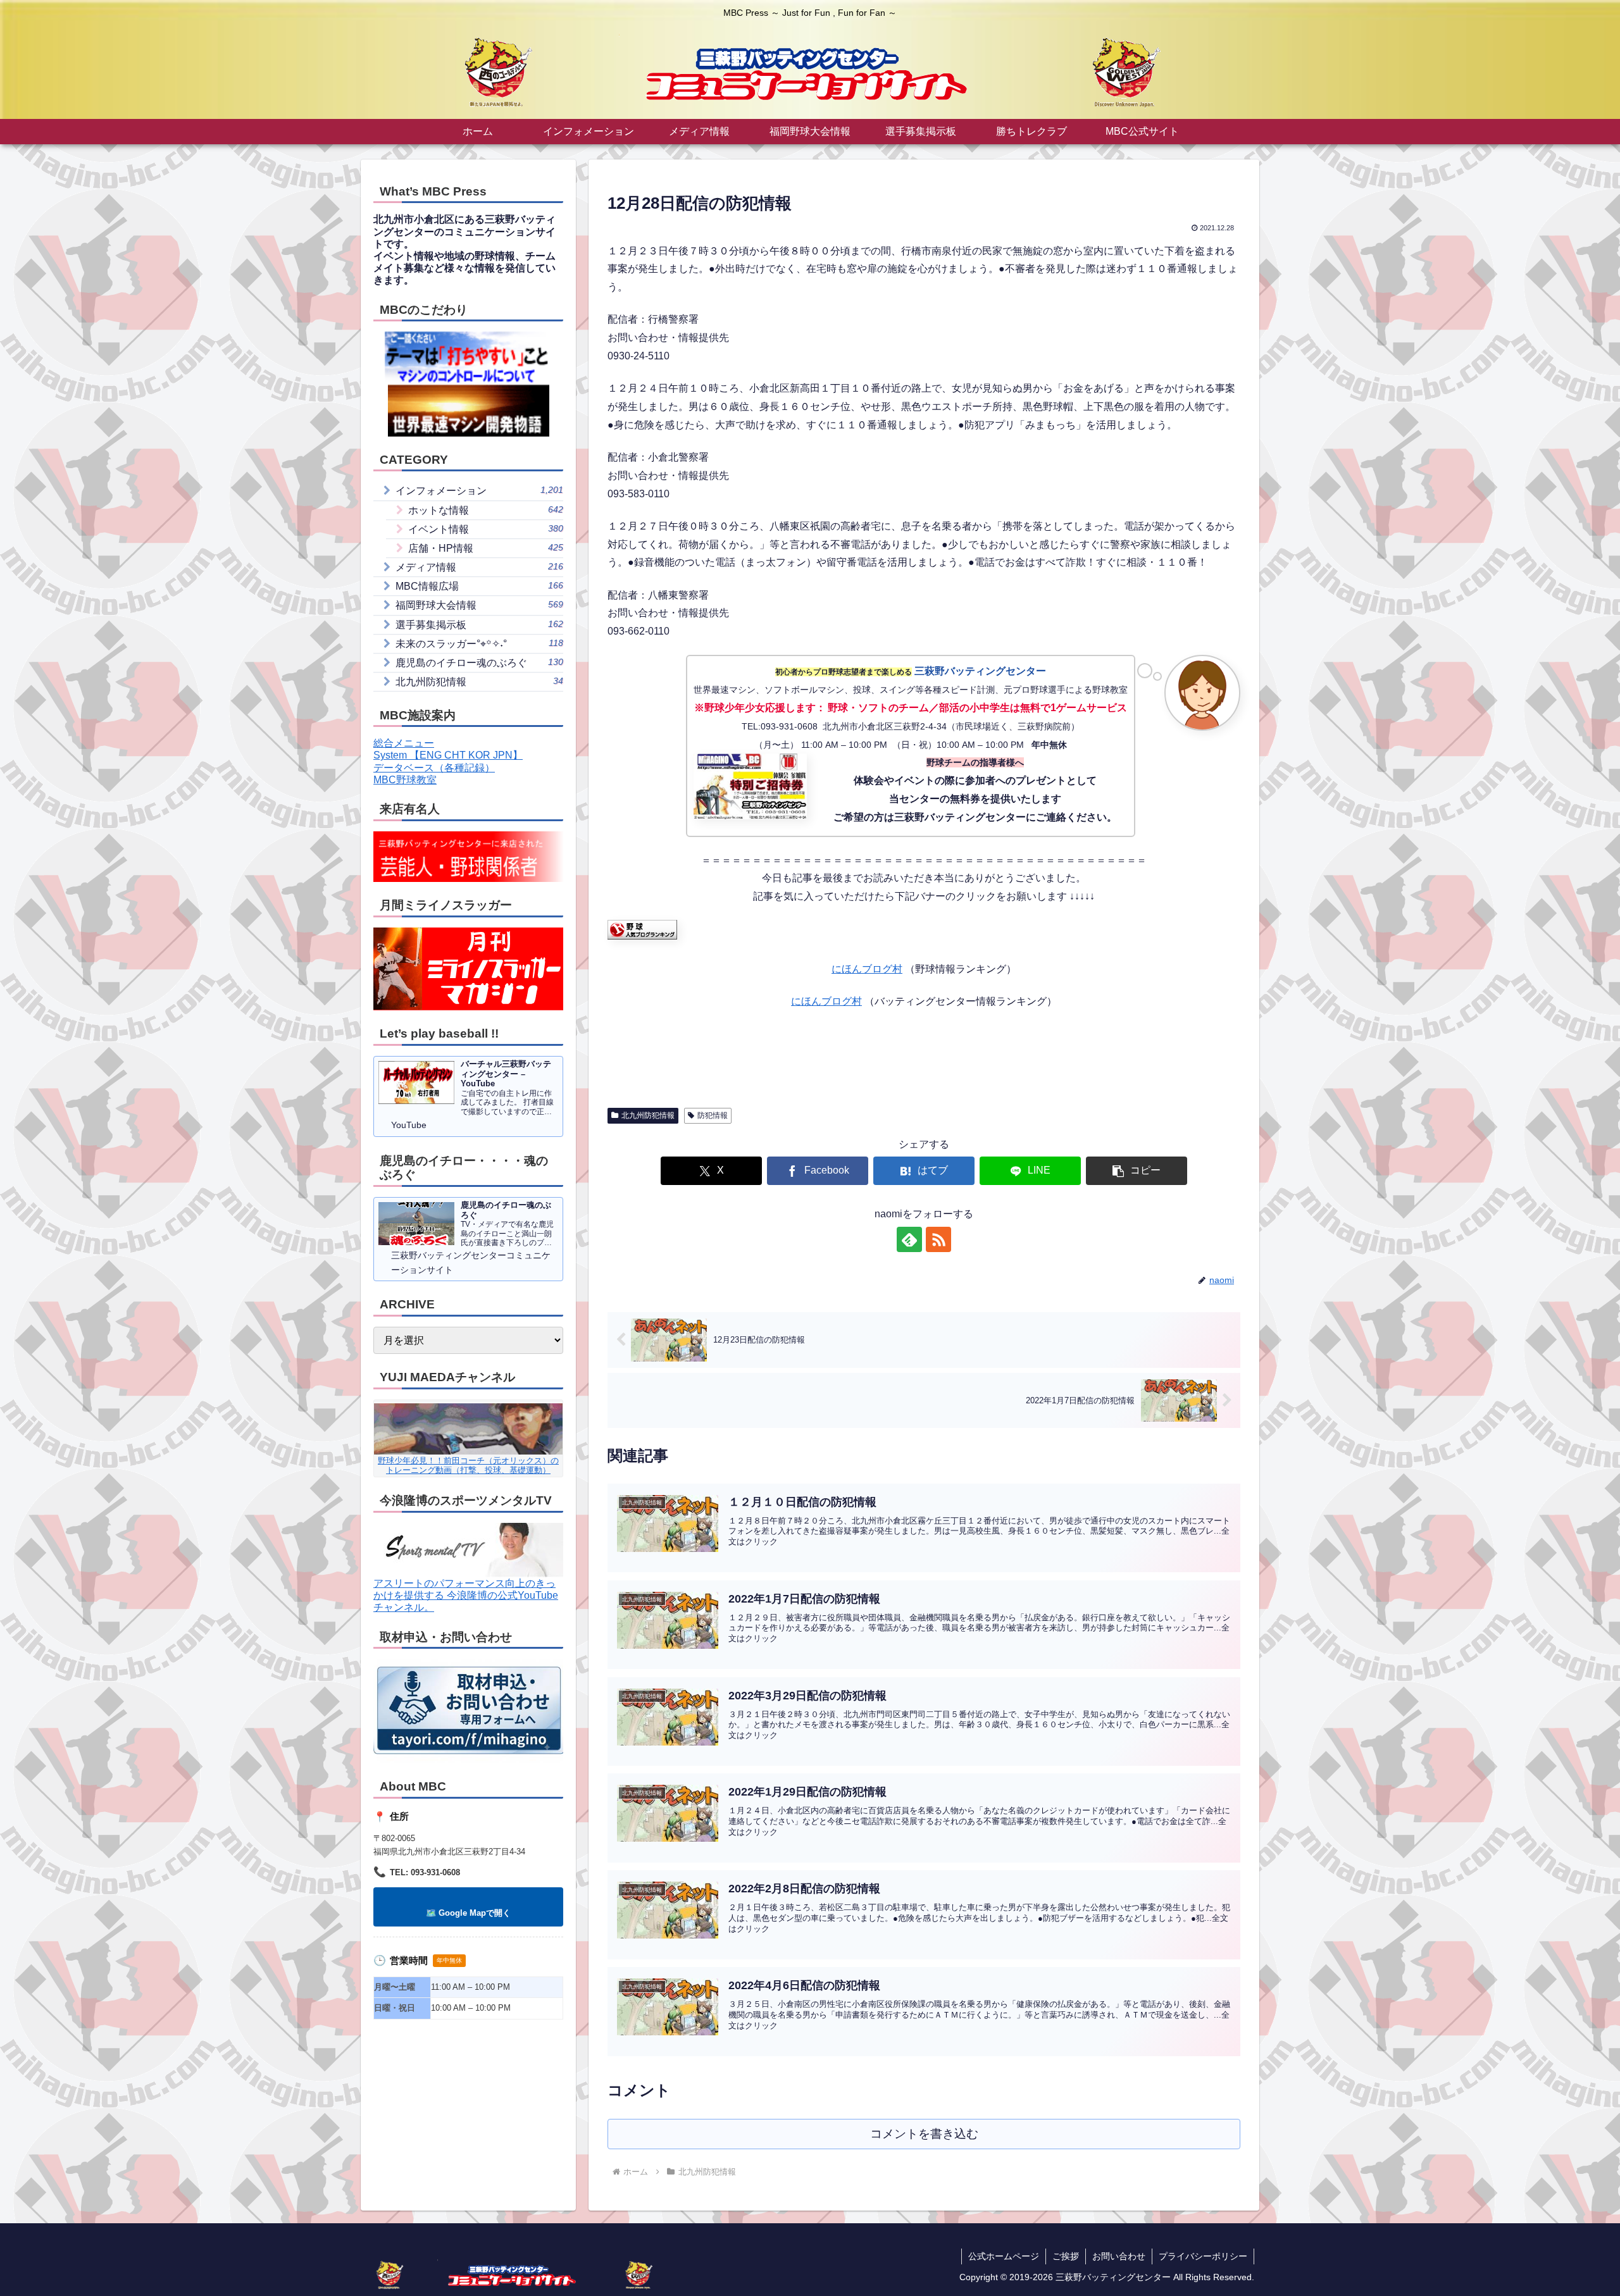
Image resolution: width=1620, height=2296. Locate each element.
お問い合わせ (1119, 2256)
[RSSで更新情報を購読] (938, 1239)
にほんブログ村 (867, 969)
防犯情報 (713, 1115)
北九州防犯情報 (648, 1115)
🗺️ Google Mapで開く (468, 1913)
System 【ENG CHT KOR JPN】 (448, 755)
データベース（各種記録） (434, 768)
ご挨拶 (1066, 2256)
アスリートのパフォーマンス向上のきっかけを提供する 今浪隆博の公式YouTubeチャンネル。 (466, 1595)
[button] (1137, 1171)
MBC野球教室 (405, 780)
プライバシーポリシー (1203, 2256)
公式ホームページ (1004, 2256)
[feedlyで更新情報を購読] (909, 1239)
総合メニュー (404, 743)
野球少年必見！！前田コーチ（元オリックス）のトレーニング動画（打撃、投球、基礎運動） (468, 1465)
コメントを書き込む (924, 2134)
